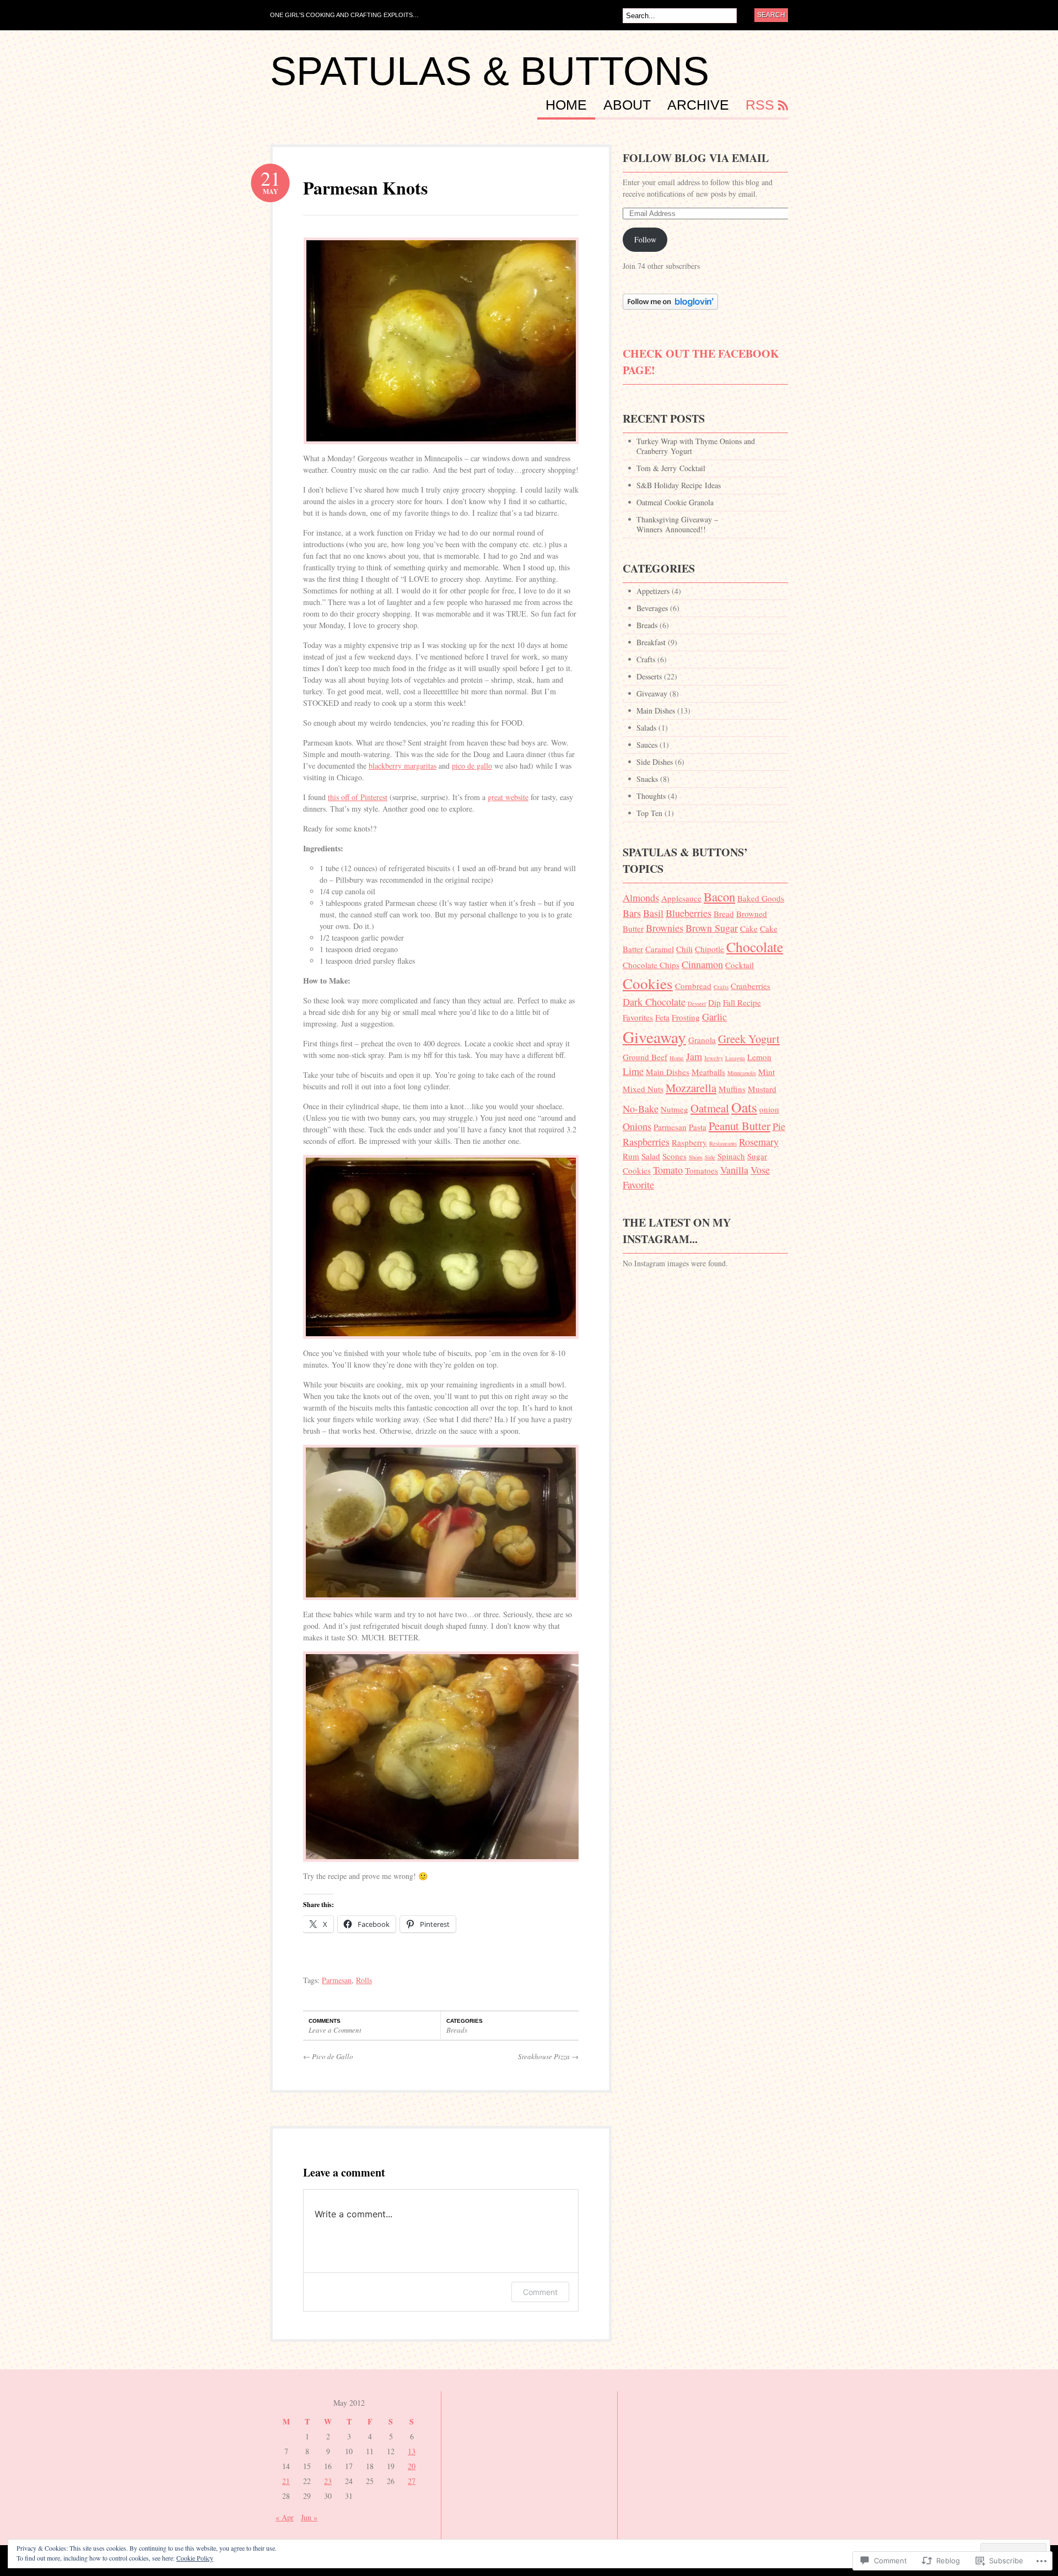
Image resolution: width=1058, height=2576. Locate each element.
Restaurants (723, 1143)
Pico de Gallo (328, 2056)
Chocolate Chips (651, 965)
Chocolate (755, 947)
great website (508, 797)
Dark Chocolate (654, 1002)
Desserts (649, 676)
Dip (714, 1002)
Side (710, 1157)
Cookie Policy (195, 2558)
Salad (651, 1156)
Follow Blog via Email (696, 158)
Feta (662, 1017)
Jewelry (714, 1058)
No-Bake (641, 1109)
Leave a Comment (335, 2030)
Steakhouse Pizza (548, 2056)
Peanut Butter (739, 1126)
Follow (645, 239)
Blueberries (689, 913)
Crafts (646, 659)
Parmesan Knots (365, 188)
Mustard (762, 1089)
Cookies (648, 983)
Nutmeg (674, 1109)
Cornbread (693, 986)
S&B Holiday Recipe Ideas (679, 485)
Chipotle (709, 949)
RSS (760, 105)
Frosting (686, 1017)
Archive (698, 105)
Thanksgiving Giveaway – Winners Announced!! (677, 524)
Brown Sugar (712, 928)
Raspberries (646, 1142)
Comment (540, 2292)
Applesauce (681, 898)
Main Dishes (656, 711)
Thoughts (651, 796)
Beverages (652, 608)
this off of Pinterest (358, 797)
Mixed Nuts (643, 1089)
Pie (779, 1126)
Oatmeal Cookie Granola (675, 502)
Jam (694, 1056)
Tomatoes (701, 1170)
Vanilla (734, 1170)
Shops (696, 1157)
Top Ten (649, 813)
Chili (684, 949)
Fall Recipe (742, 1002)
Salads (646, 728)
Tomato (668, 1170)
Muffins (732, 1089)
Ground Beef (645, 1057)
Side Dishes (655, 762)
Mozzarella (691, 1088)
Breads (457, 2030)
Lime (633, 1071)
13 (412, 2451)
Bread (724, 914)
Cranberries (751, 986)
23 (328, 2481)
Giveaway (652, 693)
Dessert (697, 1003)
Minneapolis (742, 1073)
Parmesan (337, 1980)
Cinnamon (702, 964)
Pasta (698, 1127)
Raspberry (689, 1142)
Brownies (665, 928)
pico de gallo (472, 766)
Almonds (641, 898)
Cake (749, 928)
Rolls (364, 1980)
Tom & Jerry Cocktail (671, 468)
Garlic (714, 1017)
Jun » (309, 2517)
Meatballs (708, 1072)
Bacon (719, 897)
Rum (631, 1156)
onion (769, 1109)
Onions (637, 1126)
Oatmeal (710, 1108)
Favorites (638, 1017)
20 (412, 2466)
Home (566, 105)
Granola (702, 1040)
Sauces (647, 745)
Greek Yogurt (749, 1039)
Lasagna (735, 1058)
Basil (653, 913)
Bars (632, 913)
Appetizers (653, 591)
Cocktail (739, 965)
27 (412, 2481)
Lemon (759, 1057)
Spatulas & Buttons (490, 71)
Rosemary (759, 1142)
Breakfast (651, 642)
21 (286, 2481)
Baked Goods (761, 898)
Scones (674, 1156)
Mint (766, 1072)
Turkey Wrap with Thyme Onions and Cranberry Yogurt (696, 446)
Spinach (731, 1156)
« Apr (285, 2517)
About (627, 105)
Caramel (660, 949)
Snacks (647, 779)
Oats (744, 1107)
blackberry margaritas (403, 766)
